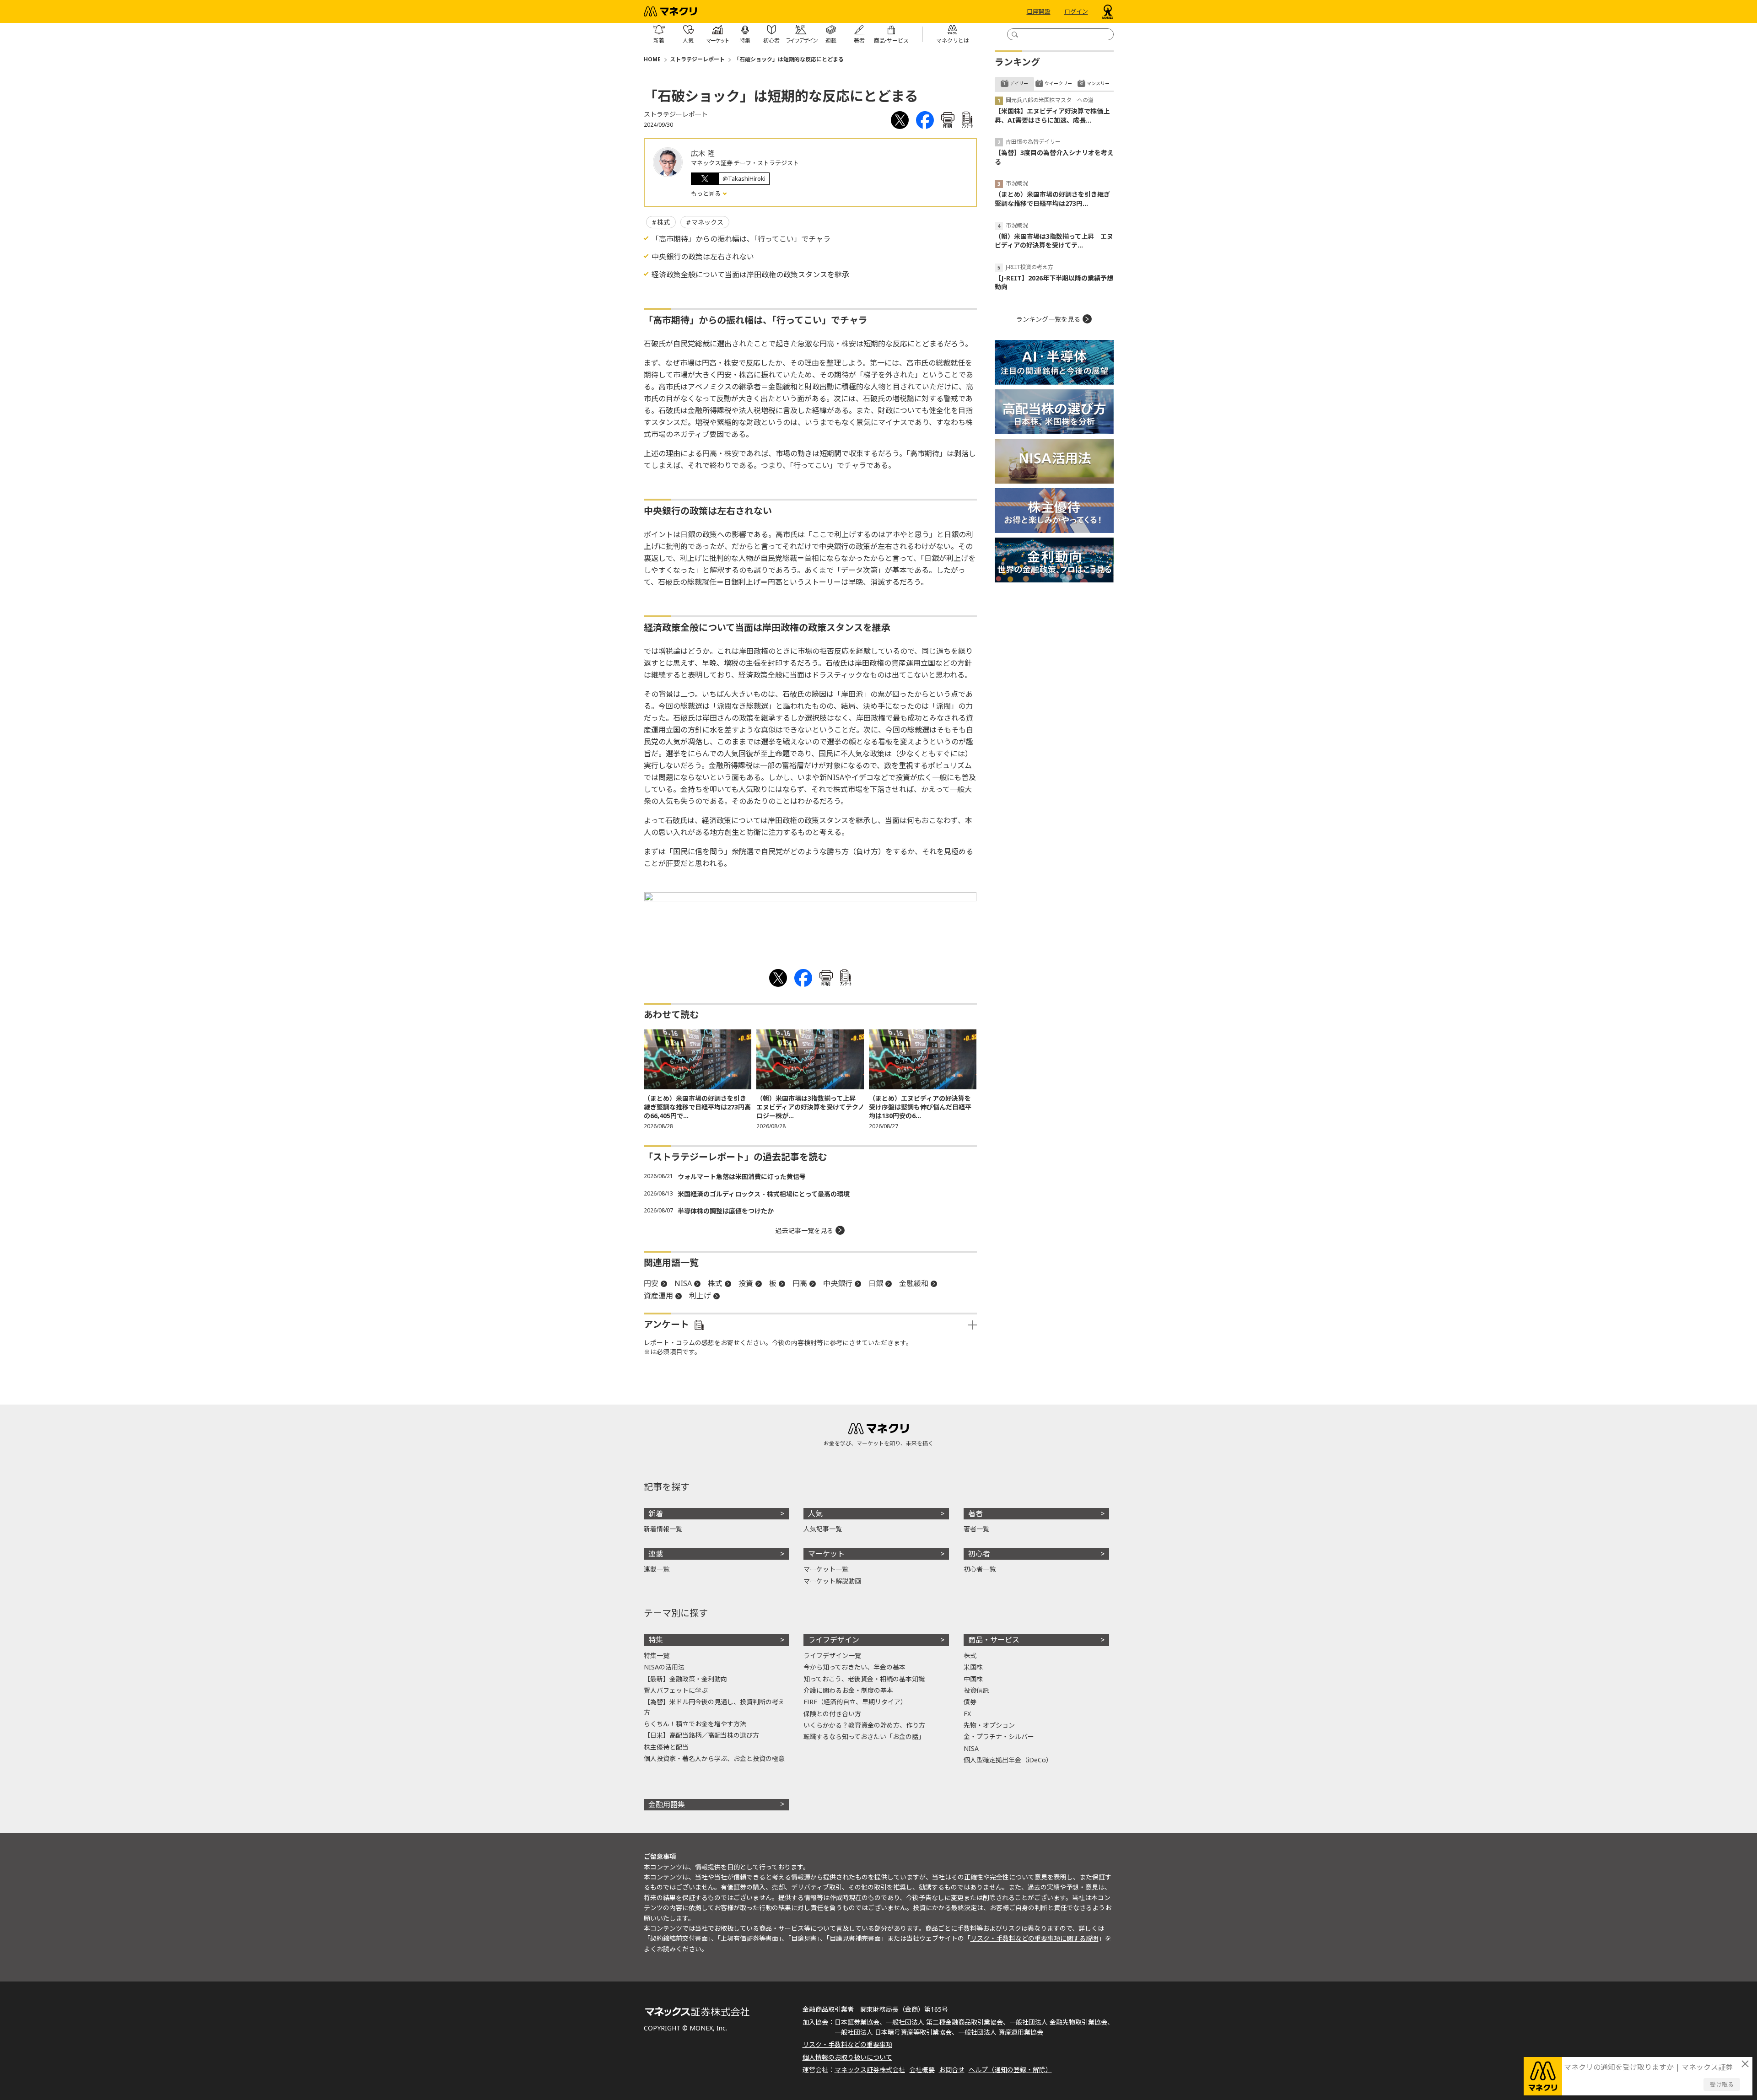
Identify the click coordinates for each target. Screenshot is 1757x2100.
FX (967, 1714)
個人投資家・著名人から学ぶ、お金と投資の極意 (714, 1758)
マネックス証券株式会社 (870, 2070)
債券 (970, 1702)
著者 (976, 1513)
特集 (656, 1640)
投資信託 (976, 1690)
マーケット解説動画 (832, 1581)
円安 (651, 1283)
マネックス (707, 222)
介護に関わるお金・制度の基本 (848, 1690)
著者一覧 (976, 1529)
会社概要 (922, 2070)
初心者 (979, 1554)
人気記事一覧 (823, 1529)
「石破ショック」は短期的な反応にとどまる (789, 59)
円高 (800, 1283)
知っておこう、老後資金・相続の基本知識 (864, 1679)
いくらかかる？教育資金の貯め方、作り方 (864, 1725)
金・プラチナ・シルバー (999, 1737)
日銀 (876, 1283)
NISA (683, 1283)
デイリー (1019, 83)
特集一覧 (657, 1656)
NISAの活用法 (664, 1667)
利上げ (700, 1296)
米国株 (973, 1667)
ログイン (1076, 11)
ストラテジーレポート (697, 59)
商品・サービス (994, 1640)
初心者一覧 (980, 1569)
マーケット (826, 1554)
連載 (656, 1554)
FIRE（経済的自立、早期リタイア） (855, 1702)
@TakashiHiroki (744, 178)
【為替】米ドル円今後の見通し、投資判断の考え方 (714, 1707)
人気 (815, 1513)
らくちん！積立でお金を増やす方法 (695, 1724)
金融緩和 (914, 1283)
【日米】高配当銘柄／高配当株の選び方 (701, 1735)
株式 (663, 222)
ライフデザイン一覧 (832, 1656)
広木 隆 (703, 153)
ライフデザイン (834, 1640)
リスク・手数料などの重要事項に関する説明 (1035, 1938)
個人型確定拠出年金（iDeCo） (1008, 1760)
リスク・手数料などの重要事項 (847, 2044)
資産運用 (658, 1296)
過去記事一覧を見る (804, 1230)
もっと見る (706, 194)
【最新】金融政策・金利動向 (685, 1679)
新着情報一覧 (663, 1529)
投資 (746, 1283)
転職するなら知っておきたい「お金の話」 (864, 1737)
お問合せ (952, 2070)
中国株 (973, 1679)
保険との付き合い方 (832, 1714)
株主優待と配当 (666, 1747)
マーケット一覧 (826, 1569)
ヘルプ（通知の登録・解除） (1010, 2070)
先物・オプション (989, 1725)
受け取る (1722, 2084)
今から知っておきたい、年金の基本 (854, 1667)
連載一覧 (657, 1569)
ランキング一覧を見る (1048, 319)
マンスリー (1098, 83)
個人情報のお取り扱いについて (847, 2057)
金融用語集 (667, 1804)
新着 (656, 1513)
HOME (652, 59)
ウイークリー (1058, 83)
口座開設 (1039, 11)
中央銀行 (838, 1283)
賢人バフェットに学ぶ (676, 1690)
